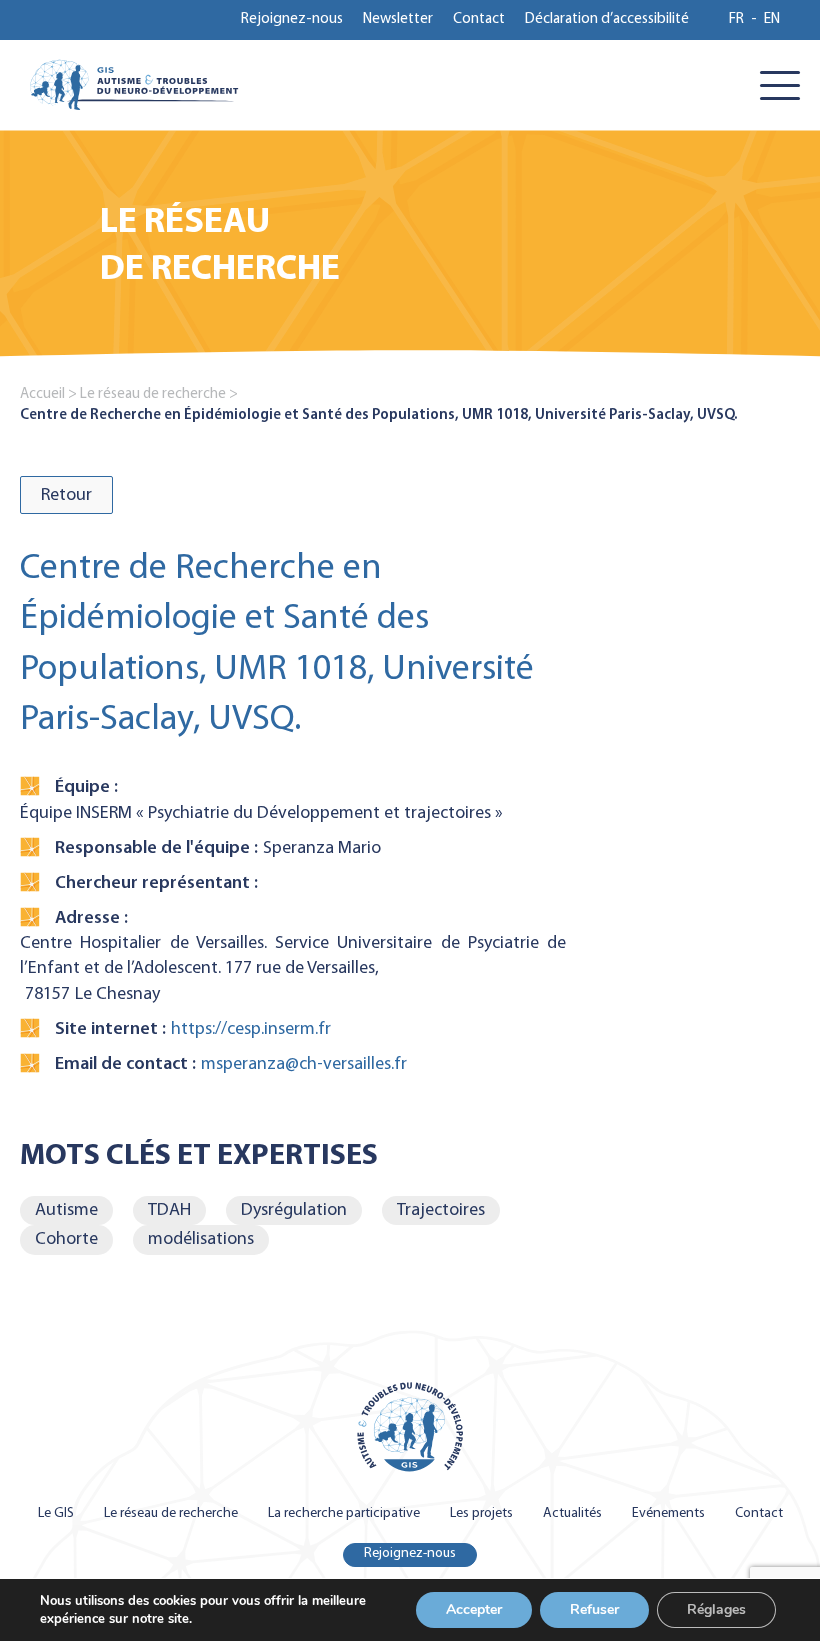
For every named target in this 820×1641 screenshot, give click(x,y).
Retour (66, 495)
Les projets (481, 1513)
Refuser (594, 1609)
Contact (479, 19)
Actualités (572, 1513)
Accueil (42, 394)
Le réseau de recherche (153, 394)
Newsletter (398, 19)
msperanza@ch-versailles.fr (304, 1064)
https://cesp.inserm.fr (251, 1029)
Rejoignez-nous (292, 19)
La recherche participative (344, 1513)
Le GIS (56, 1513)
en (772, 19)
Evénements (668, 1513)
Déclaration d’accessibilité (607, 19)
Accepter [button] (474, 1609)
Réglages (716, 1609)
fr (736, 19)
